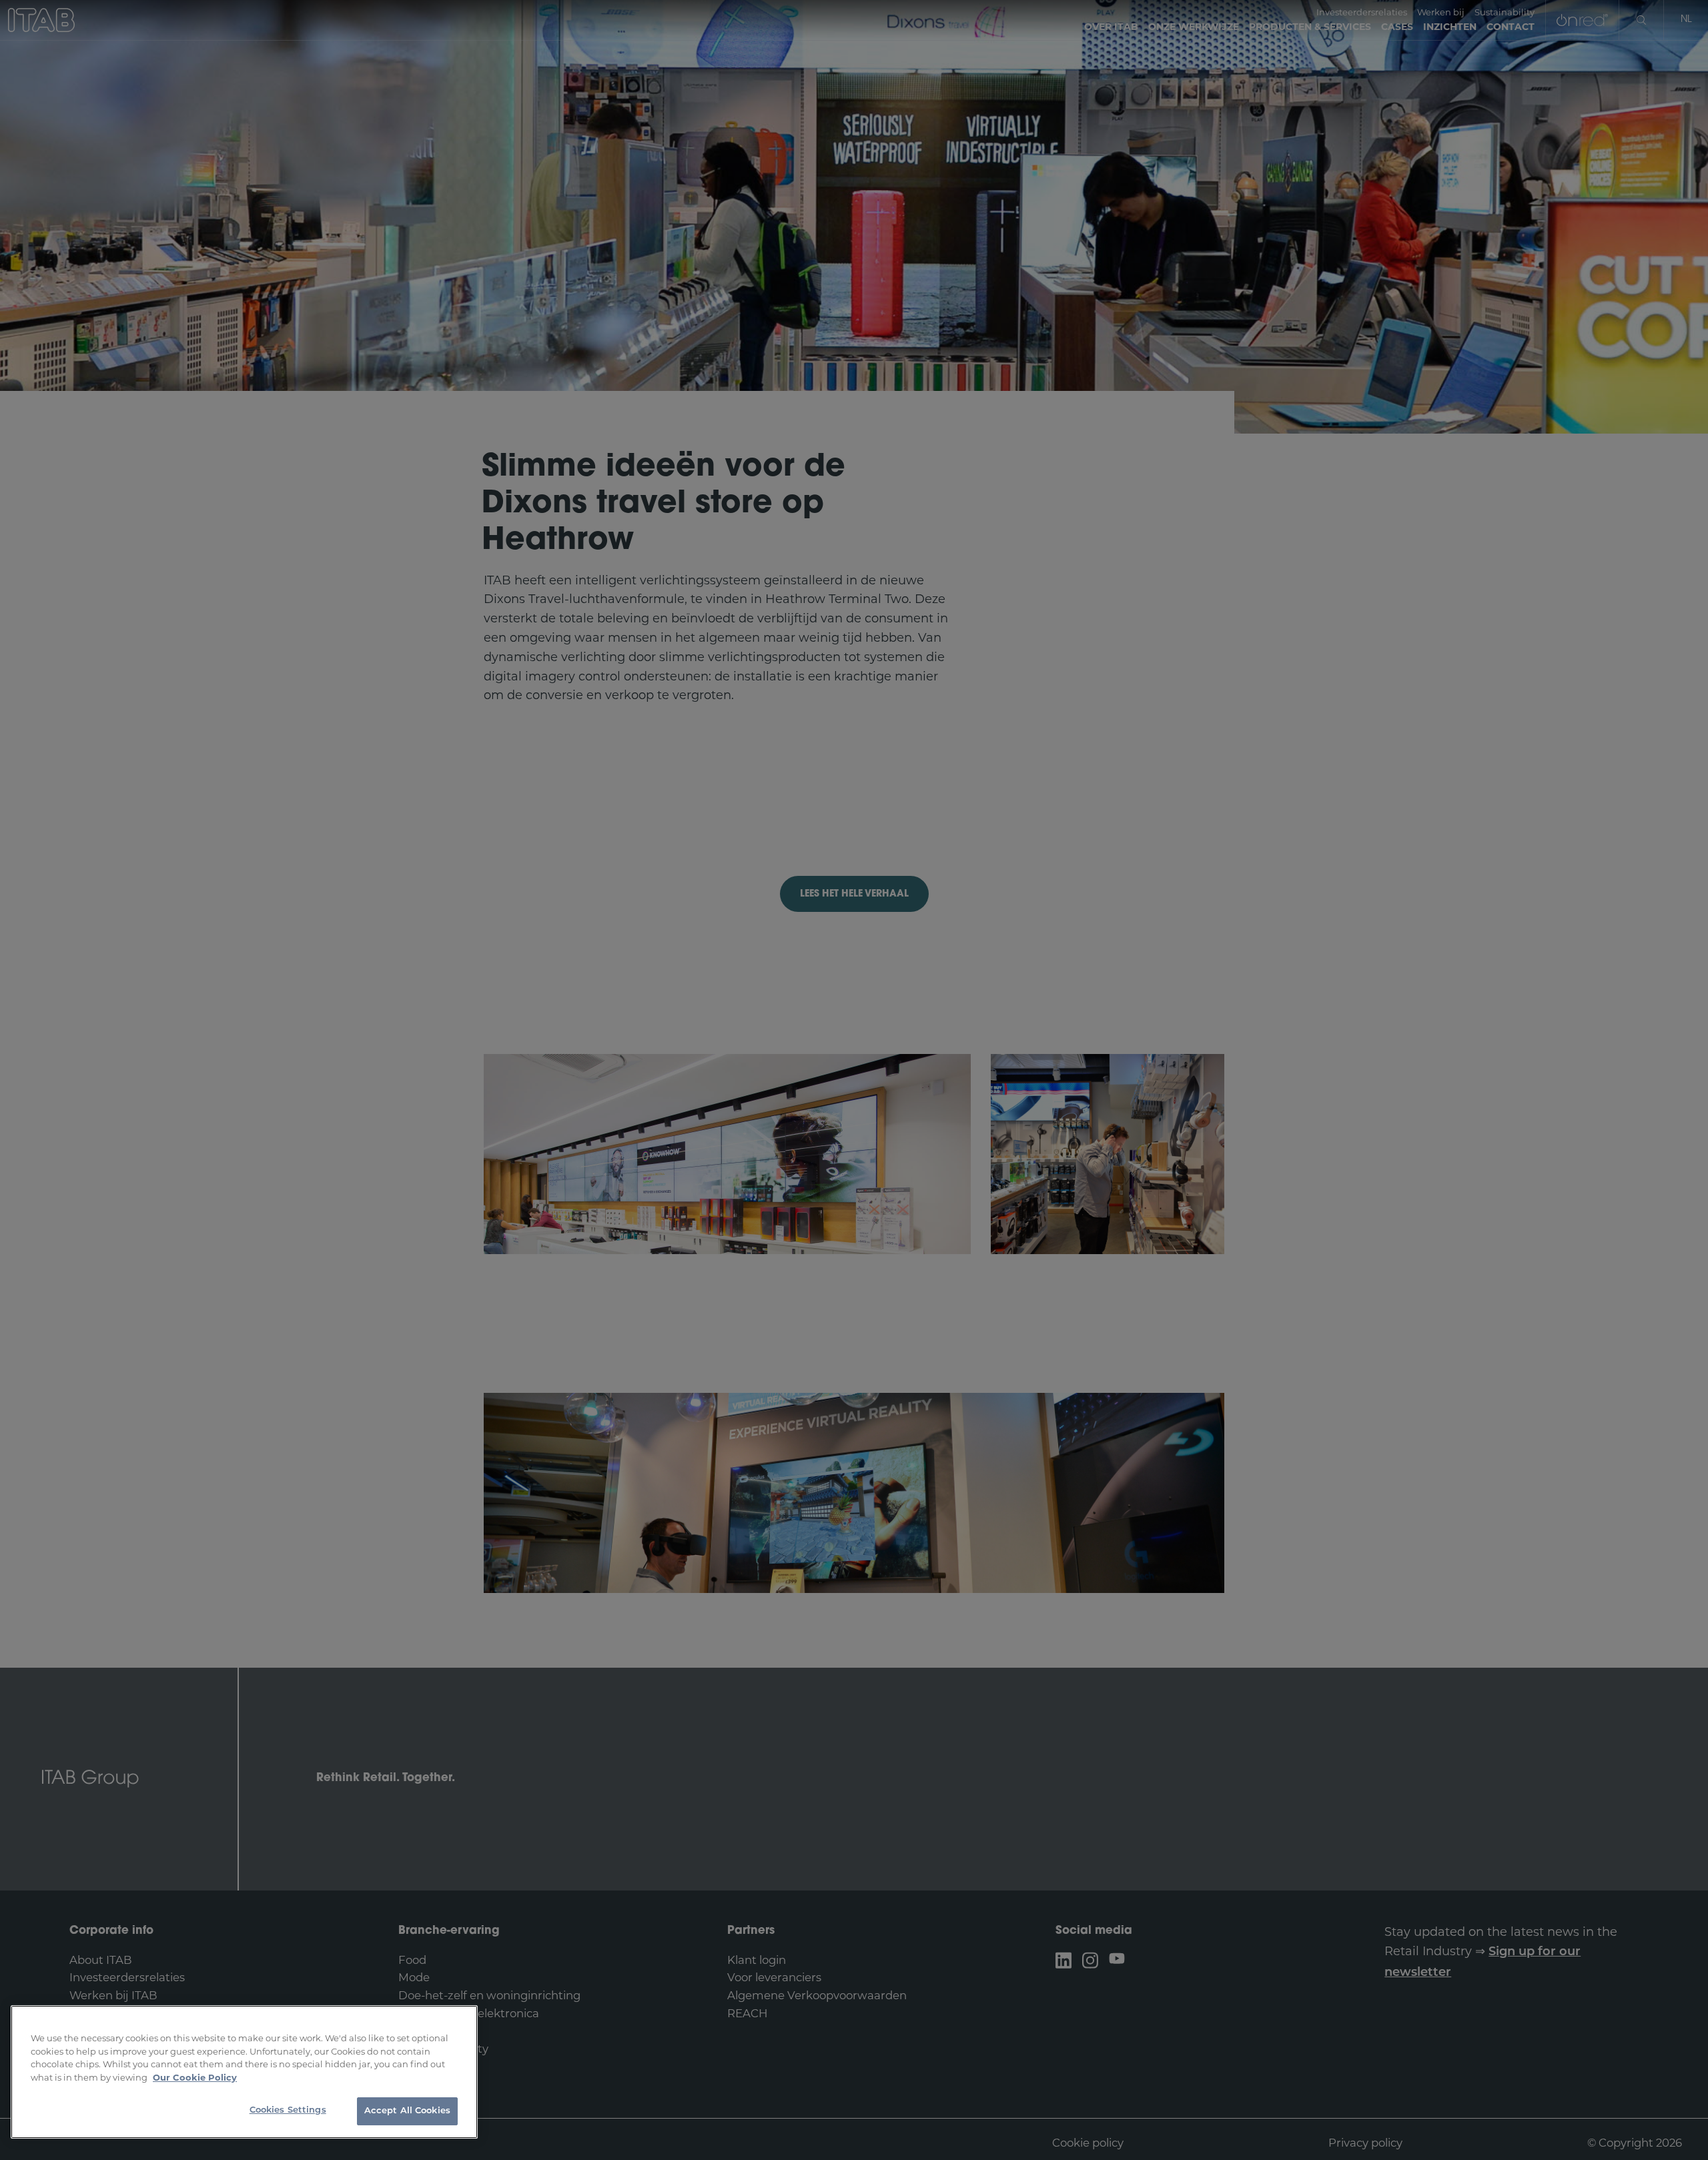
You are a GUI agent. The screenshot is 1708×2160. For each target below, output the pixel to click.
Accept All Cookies (407, 2111)
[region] (244, 2072)
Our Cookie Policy (195, 2077)
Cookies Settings (288, 2110)
